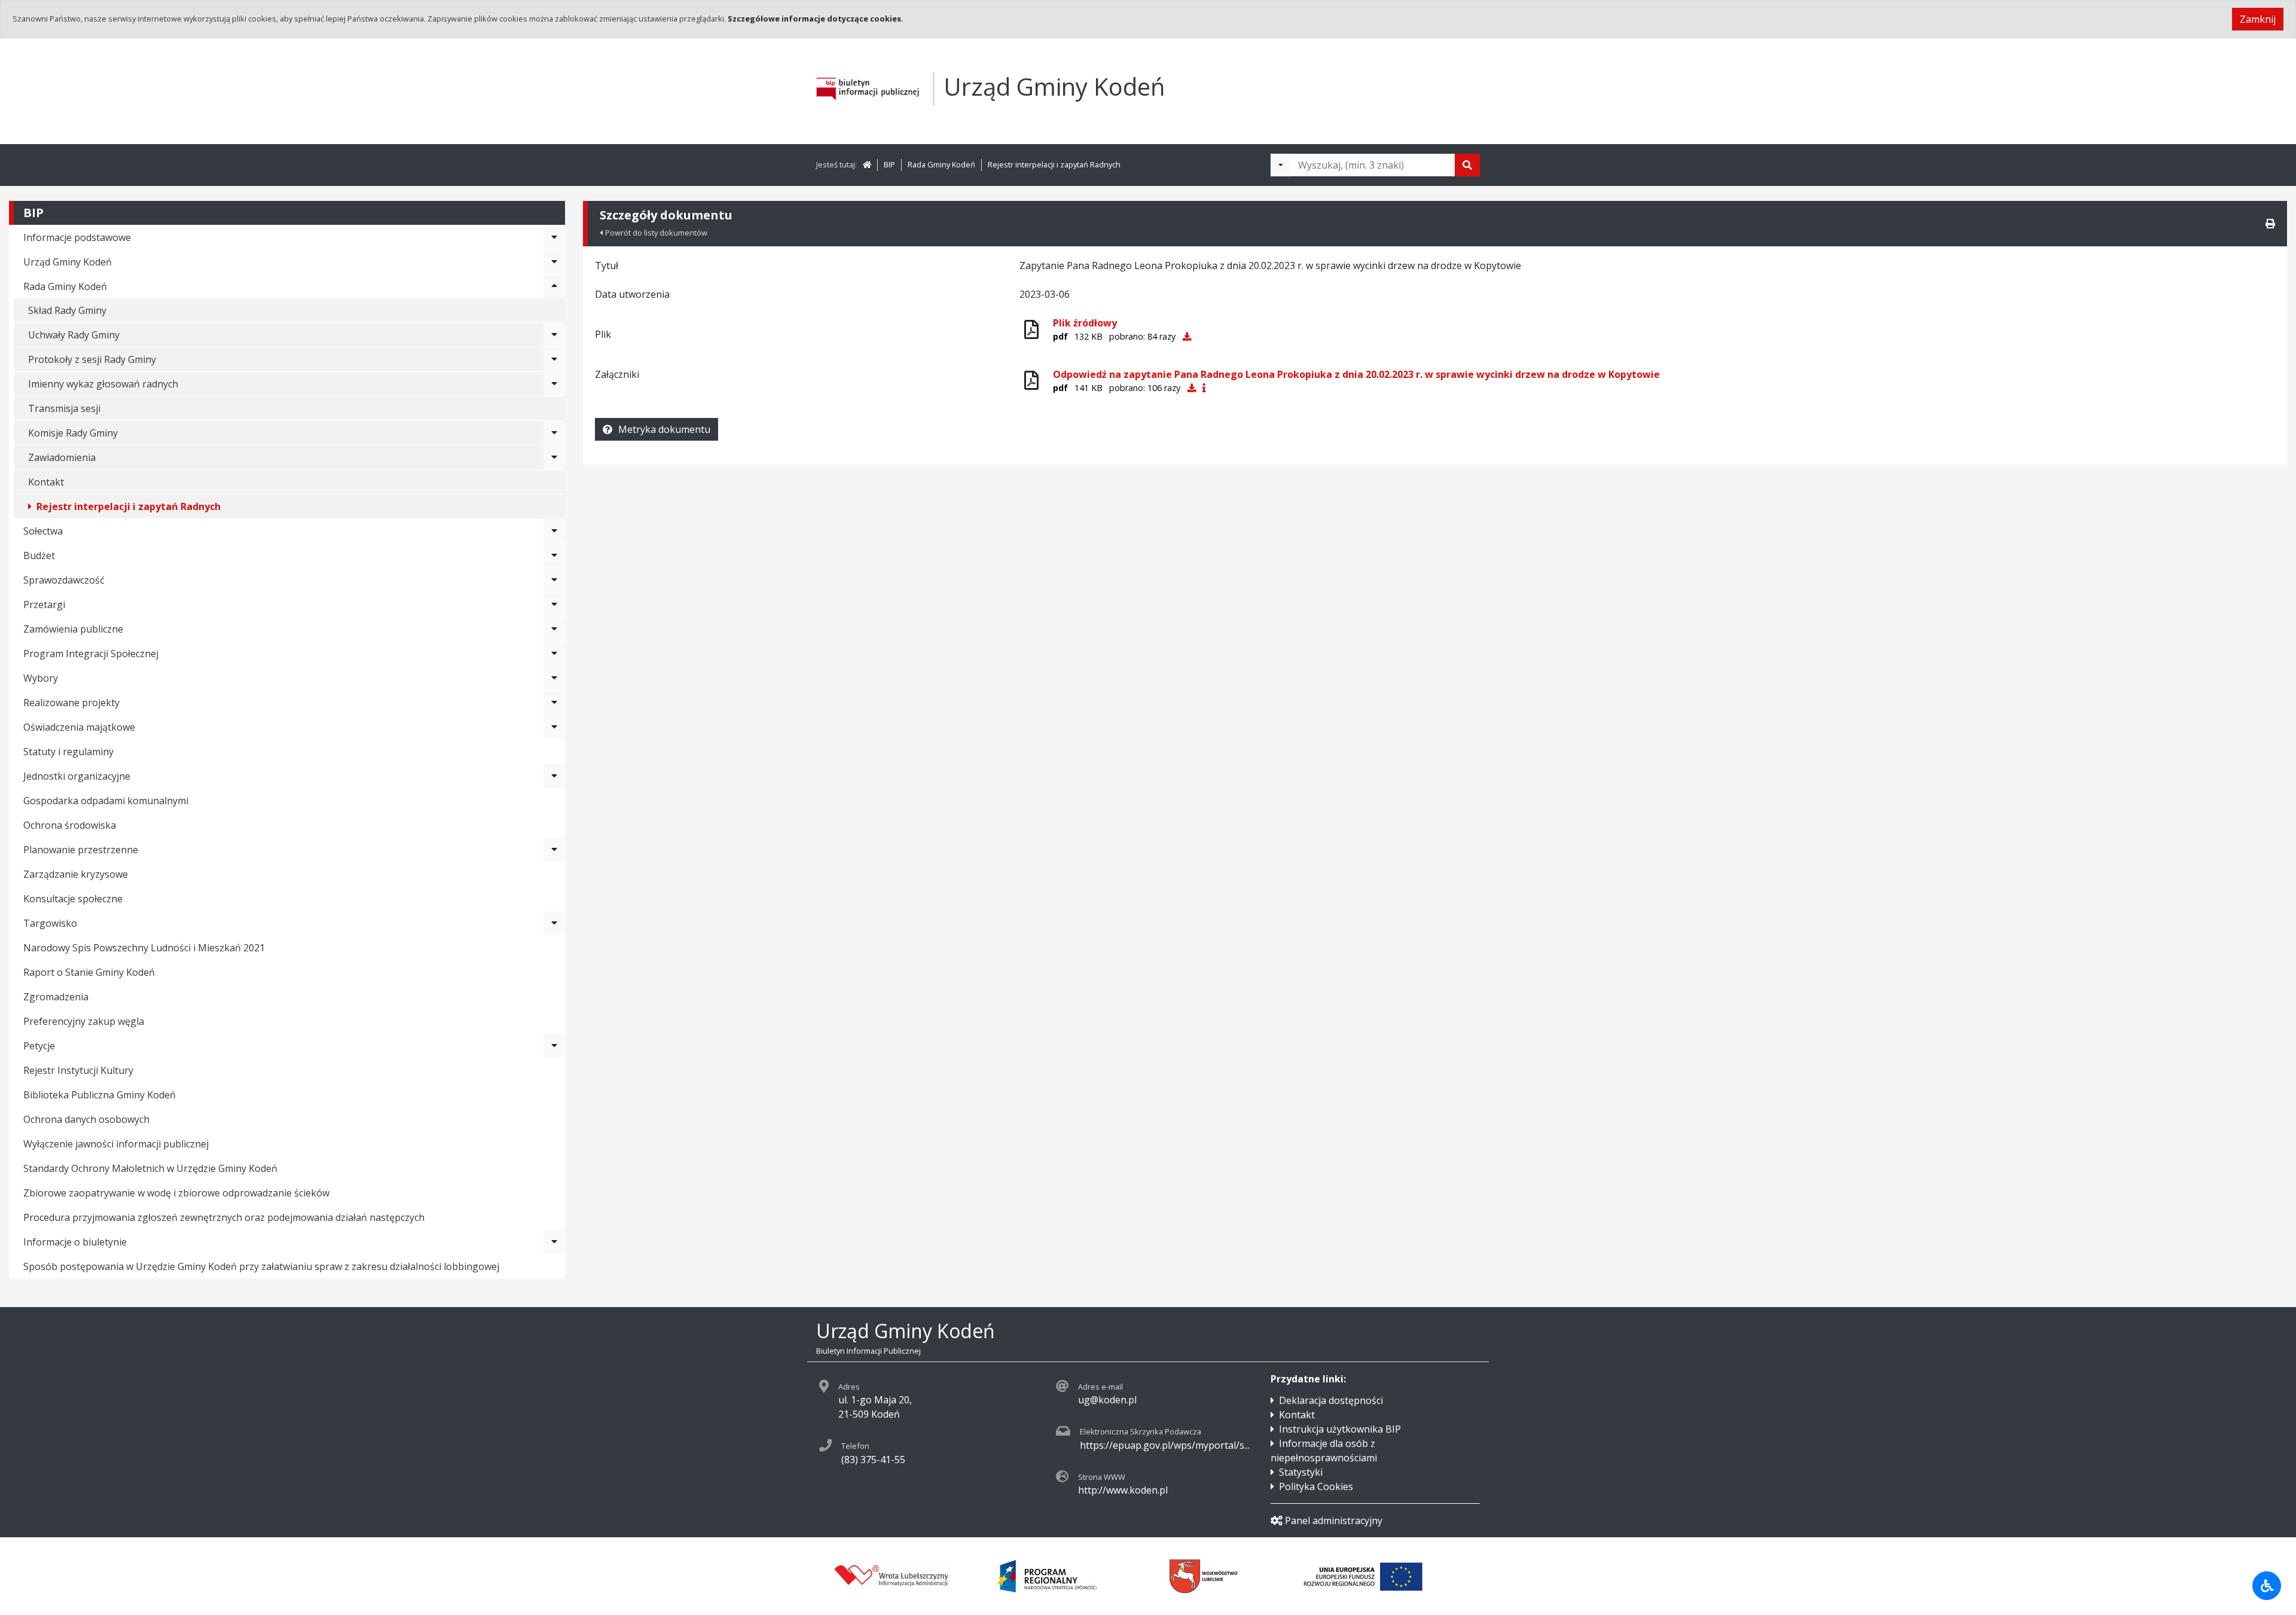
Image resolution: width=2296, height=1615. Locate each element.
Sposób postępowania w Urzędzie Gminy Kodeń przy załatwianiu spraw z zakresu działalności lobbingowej (261, 1266)
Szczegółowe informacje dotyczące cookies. (816, 19)
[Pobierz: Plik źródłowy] (1187, 336)
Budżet (39, 555)
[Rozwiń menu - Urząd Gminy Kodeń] (554, 262)
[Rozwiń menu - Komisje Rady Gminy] (554, 433)
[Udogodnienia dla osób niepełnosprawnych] (2267, 1586)
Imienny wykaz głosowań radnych (103, 384)
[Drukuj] (2270, 224)
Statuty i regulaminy (68, 752)
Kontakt (46, 482)
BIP (889, 164)
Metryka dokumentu (664, 429)
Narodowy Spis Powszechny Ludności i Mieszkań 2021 (144, 948)
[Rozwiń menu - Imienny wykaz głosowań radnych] (554, 384)
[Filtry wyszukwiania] (1281, 165)
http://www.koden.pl (1123, 1490)
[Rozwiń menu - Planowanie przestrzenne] (554, 850)
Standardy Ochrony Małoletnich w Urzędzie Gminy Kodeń (150, 1168)
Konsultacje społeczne (73, 899)
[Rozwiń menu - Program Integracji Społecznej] (554, 654)
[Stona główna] (867, 164)
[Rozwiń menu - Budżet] (554, 555)
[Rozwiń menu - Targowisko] (554, 923)
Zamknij (2258, 19)
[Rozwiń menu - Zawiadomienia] (554, 457)
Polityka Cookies (1316, 1486)
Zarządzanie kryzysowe (76, 874)
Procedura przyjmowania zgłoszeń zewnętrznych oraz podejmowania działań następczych (224, 1217)
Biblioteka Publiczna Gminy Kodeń (100, 1095)
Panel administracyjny (1334, 1521)
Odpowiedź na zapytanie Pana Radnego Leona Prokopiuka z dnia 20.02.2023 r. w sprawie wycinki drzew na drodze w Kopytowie (1356, 374)
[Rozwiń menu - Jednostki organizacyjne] (554, 776)
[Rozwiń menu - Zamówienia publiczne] (554, 629)
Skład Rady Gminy (67, 310)
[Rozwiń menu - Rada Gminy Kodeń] (554, 286)
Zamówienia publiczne (73, 629)
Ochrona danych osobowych (86, 1119)
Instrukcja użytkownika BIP (1340, 1429)
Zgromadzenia (56, 997)
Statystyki (1301, 1472)
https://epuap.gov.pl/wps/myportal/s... (1165, 1445)
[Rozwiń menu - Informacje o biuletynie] (554, 1242)
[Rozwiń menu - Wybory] (554, 678)
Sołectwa (43, 531)
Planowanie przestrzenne (81, 850)
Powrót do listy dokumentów (656, 233)
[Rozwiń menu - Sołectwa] (554, 531)
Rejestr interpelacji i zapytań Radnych (1054, 164)
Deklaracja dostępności (1331, 1400)
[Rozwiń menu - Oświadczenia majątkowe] (554, 727)
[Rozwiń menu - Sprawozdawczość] (554, 580)
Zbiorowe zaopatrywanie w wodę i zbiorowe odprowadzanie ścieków (176, 1193)
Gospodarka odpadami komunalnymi (106, 801)
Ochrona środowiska (70, 825)
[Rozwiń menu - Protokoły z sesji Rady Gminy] (554, 359)
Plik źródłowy (1085, 323)
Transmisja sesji (64, 408)
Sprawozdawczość (64, 580)
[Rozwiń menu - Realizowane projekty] (554, 703)
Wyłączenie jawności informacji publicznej (116, 1144)
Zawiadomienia (62, 457)
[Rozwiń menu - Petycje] (554, 1046)
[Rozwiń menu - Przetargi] (554, 605)
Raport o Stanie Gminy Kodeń (89, 972)
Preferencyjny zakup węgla (84, 1021)
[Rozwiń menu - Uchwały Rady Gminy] (554, 335)
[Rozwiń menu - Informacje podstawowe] (554, 237)
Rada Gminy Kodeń (941, 164)
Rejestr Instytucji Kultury (78, 1070)
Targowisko (50, 923)
